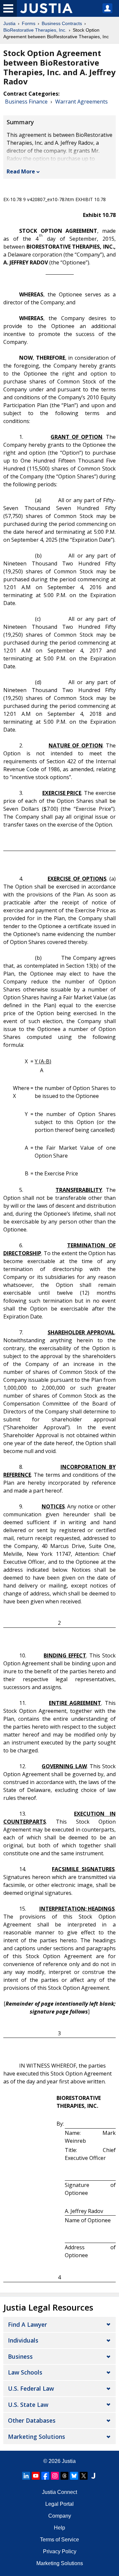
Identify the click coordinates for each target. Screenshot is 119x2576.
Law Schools (25, 2372)
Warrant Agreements (81, 102)
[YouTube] (36, 2476)
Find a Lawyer (27, 2324)
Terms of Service (59, 2540)
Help (59, 2528)
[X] (84, 2476)
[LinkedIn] (26, 2476)
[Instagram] (55, 2476)
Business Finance (26, 102)
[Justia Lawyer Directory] (93, 2476)
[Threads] (64, 2476)
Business (20, 2356)
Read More (21, 171)
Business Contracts (62, 23)
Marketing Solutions (37, 2437)
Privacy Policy (60, 2551)
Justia (9, 23)
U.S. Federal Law (31, 2388)
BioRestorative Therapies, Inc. (35, 30)
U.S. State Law (28, 2405)
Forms (29, 23)
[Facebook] (45, 2476)
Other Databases (32, 2420)
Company (60, 2516)
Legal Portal (59, 2504)
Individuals (23, 2340)
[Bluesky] (74, 2476)
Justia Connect (59, 2492)
